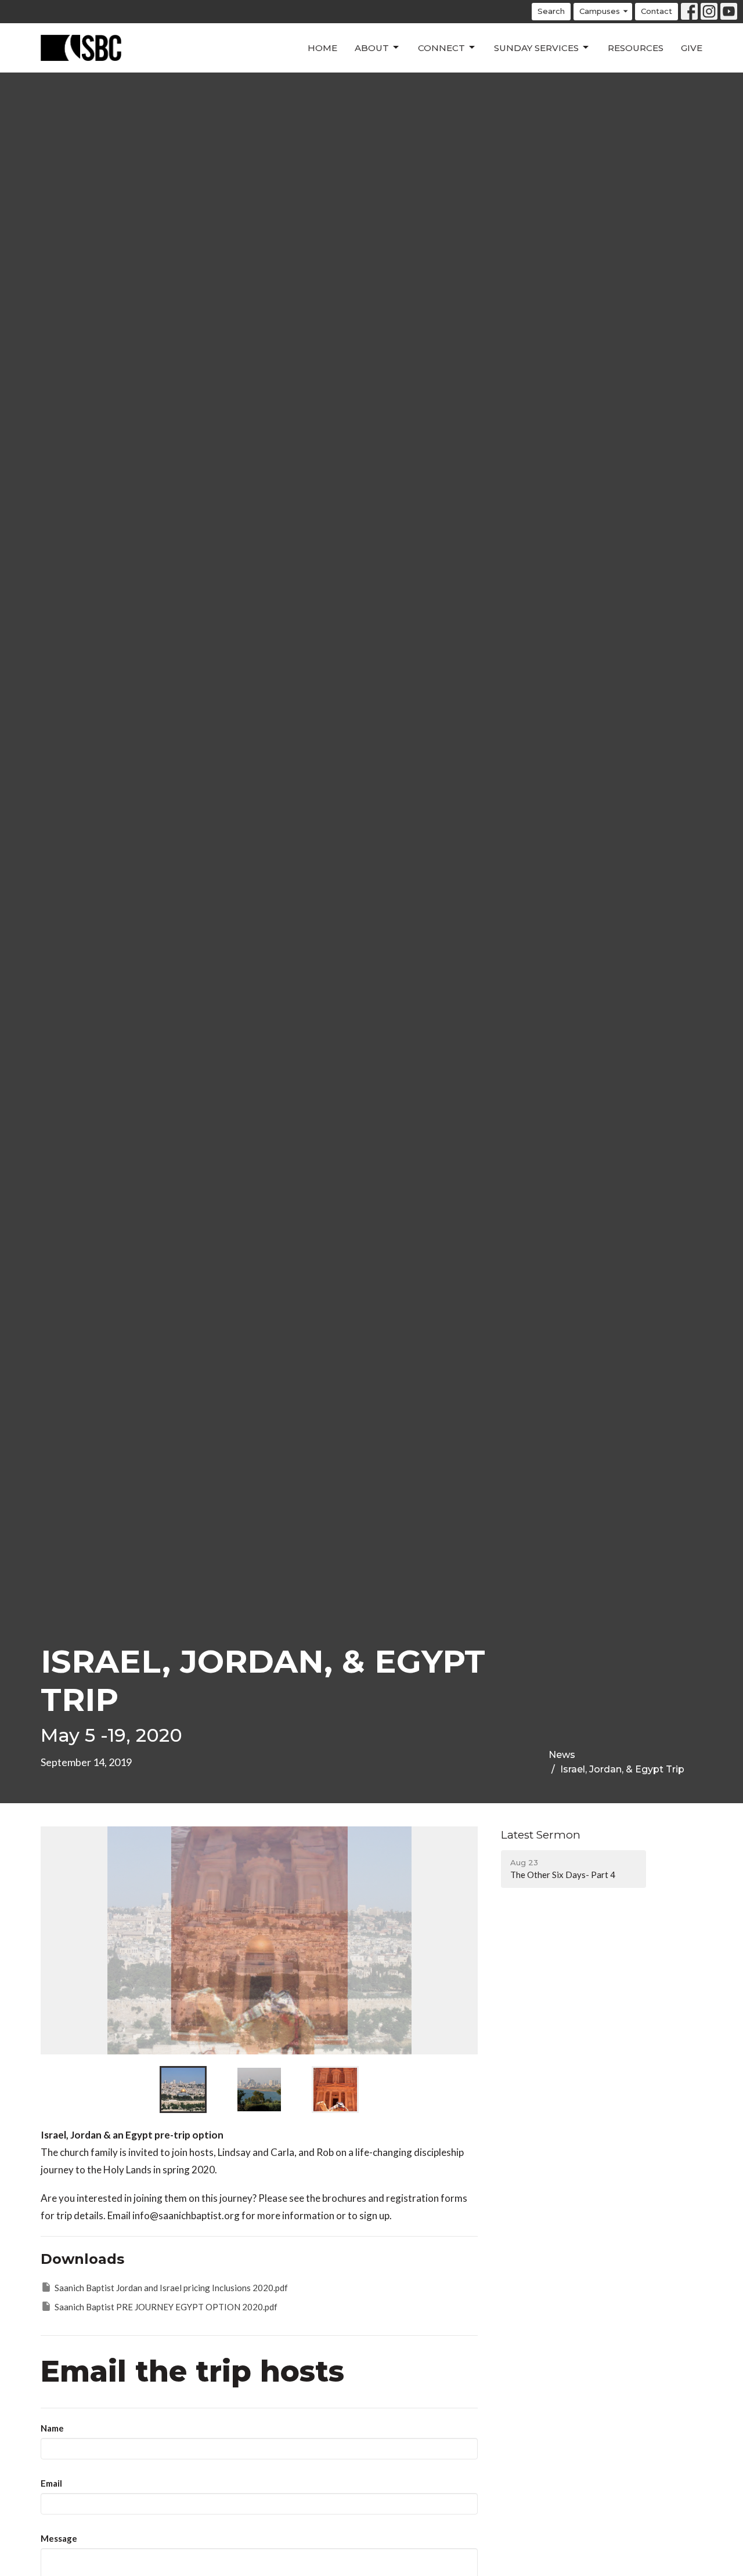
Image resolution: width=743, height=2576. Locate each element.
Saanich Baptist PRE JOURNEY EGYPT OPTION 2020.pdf (166, 2307)
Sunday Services (536, 48)
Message (59, 2538)
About (372, 48)
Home (322, 48)
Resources (636, 48)
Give (692, 48)
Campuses (600, 11)
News (562, 1755)
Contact (657, 11)
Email (51, 2483)
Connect (441, 48)
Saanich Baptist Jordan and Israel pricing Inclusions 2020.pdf (171, 2288)
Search (551, 11)
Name (52, 2428)
